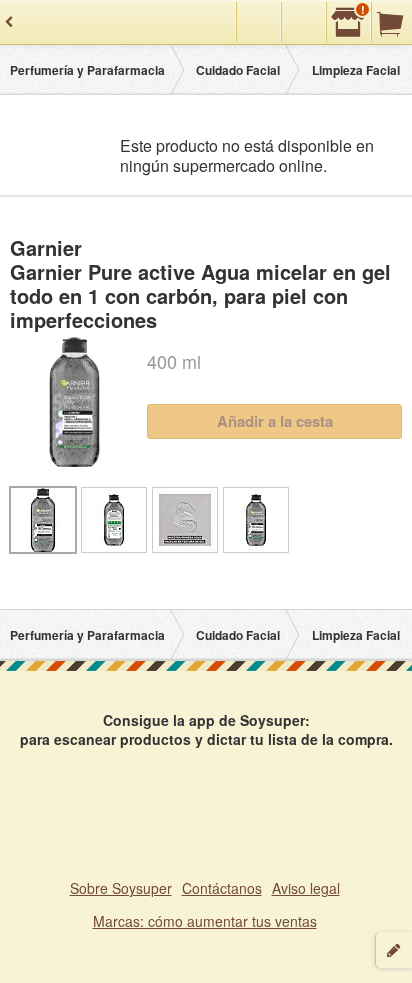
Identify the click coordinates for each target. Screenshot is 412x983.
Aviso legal (306, 888)
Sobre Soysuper (121, 888)
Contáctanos (222, 888)
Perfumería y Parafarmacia (87, 70)
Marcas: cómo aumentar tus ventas (205, 921)
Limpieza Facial (356, 70)
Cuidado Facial (238, 70)
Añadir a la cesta (275, 421)
